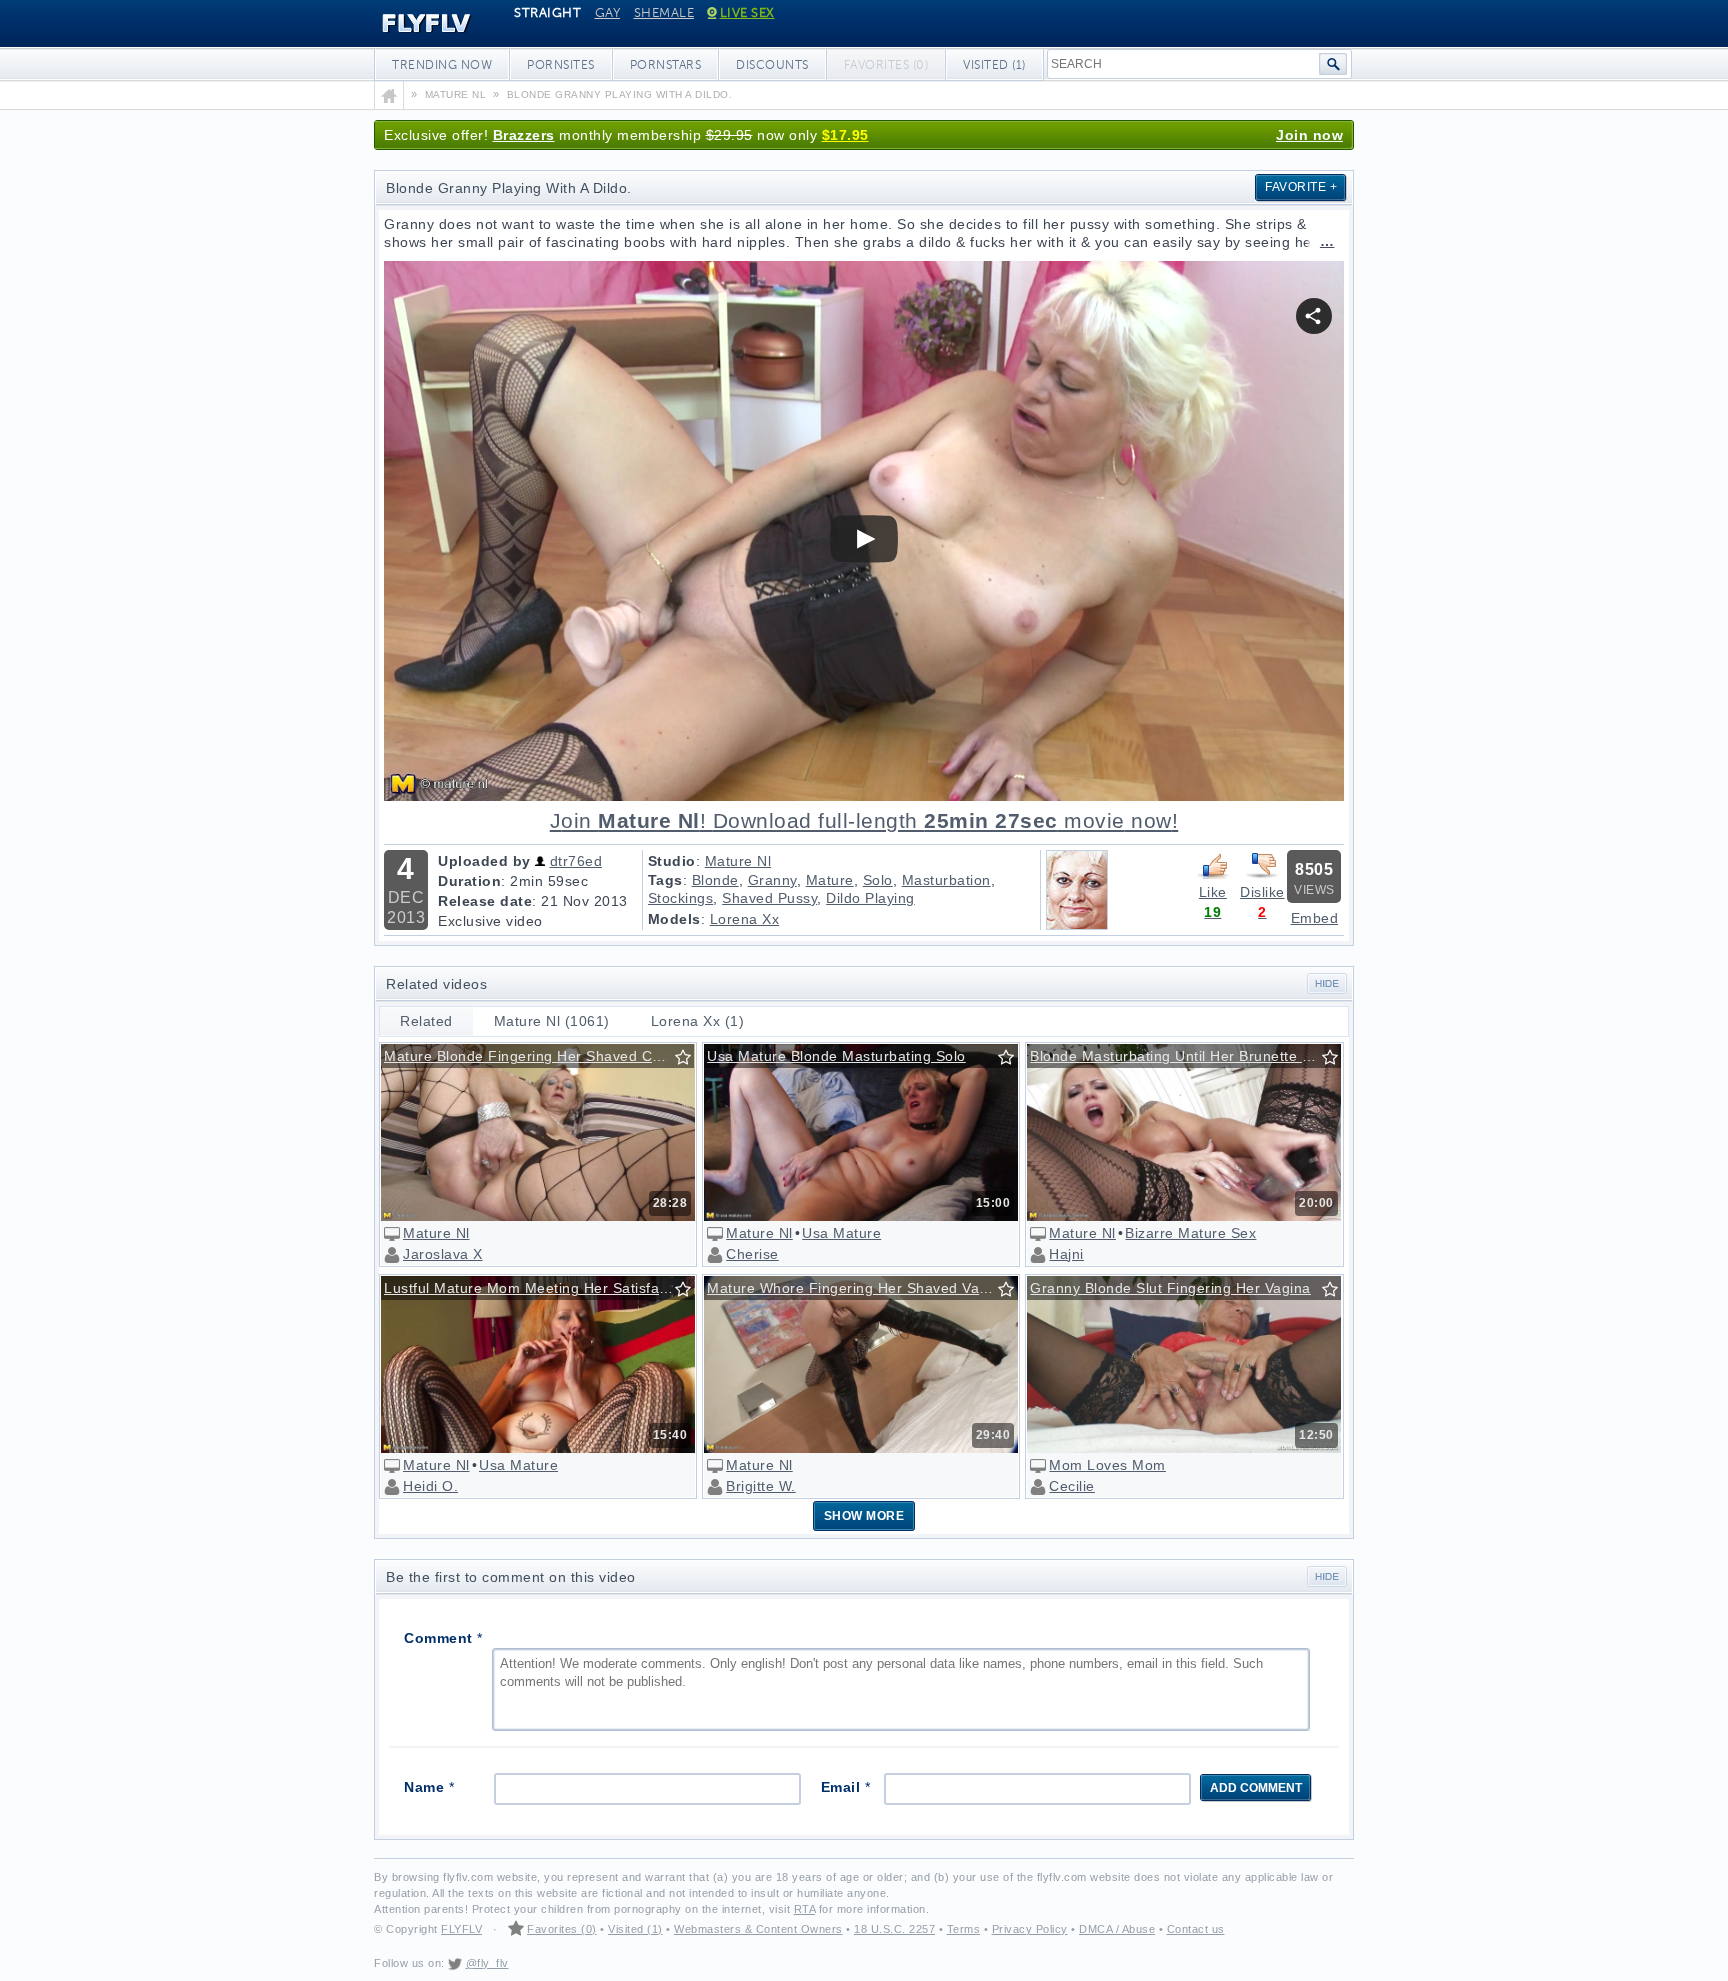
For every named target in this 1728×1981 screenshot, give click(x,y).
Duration (469, 881)
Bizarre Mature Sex (1190, 1233)
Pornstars (666, 65)
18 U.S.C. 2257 (894, 1929)
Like (1213, 892)
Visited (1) (994, 65)
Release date (485, 901)
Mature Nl (738, 861)
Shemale (664, 13)
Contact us (1196, 1929)
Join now (1309, 135)
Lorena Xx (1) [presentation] (698, 1021)
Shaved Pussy (769, 898)
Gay (608, 13)
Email (846, 1787)
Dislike (1262, 892)
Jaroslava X (443, 1254)
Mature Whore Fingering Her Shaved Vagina (857, 1288)
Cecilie (1072, 1486)
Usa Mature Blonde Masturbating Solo (836, 1056)
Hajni (1066, 1254)
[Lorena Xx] (1077, 925)
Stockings (681, 898)
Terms (964, 1929)
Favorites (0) (562, 1929)
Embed (1315, 918)
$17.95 (845, 135)
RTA (805, 1909)
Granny (772, 880)
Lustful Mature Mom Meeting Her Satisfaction (538, 1288)
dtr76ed (576, 861)
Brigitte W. (761, 1486)
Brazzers (524, 135)
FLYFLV (411, 24)
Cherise (752, 1254)
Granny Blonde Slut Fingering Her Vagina (1170, 1288)
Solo (878, 880)
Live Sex (747, 13)
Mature (830, 880)
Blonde (715, 880)
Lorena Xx (745, 919)
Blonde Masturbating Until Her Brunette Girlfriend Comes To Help (1185, 1056)
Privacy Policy (1030, 1929)
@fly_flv (487, 1963)
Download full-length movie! (864, 821)
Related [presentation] (426, 1021)
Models (674, 919)
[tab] (427, 1021)
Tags (665, 880)
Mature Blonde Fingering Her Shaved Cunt (529, 1056)
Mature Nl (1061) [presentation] (552, 1021)
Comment (443, 1638)
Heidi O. (430, 1486)
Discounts (772, 65)
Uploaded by (484, 861)
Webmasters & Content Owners (758, 1929)
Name (429, 1787)
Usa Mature (841, 1233)
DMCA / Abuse (1117, 1929)
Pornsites (561, 65)
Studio (672, 861)
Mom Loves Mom (1107, 1465)
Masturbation (946, 880)
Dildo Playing (870, 898)
